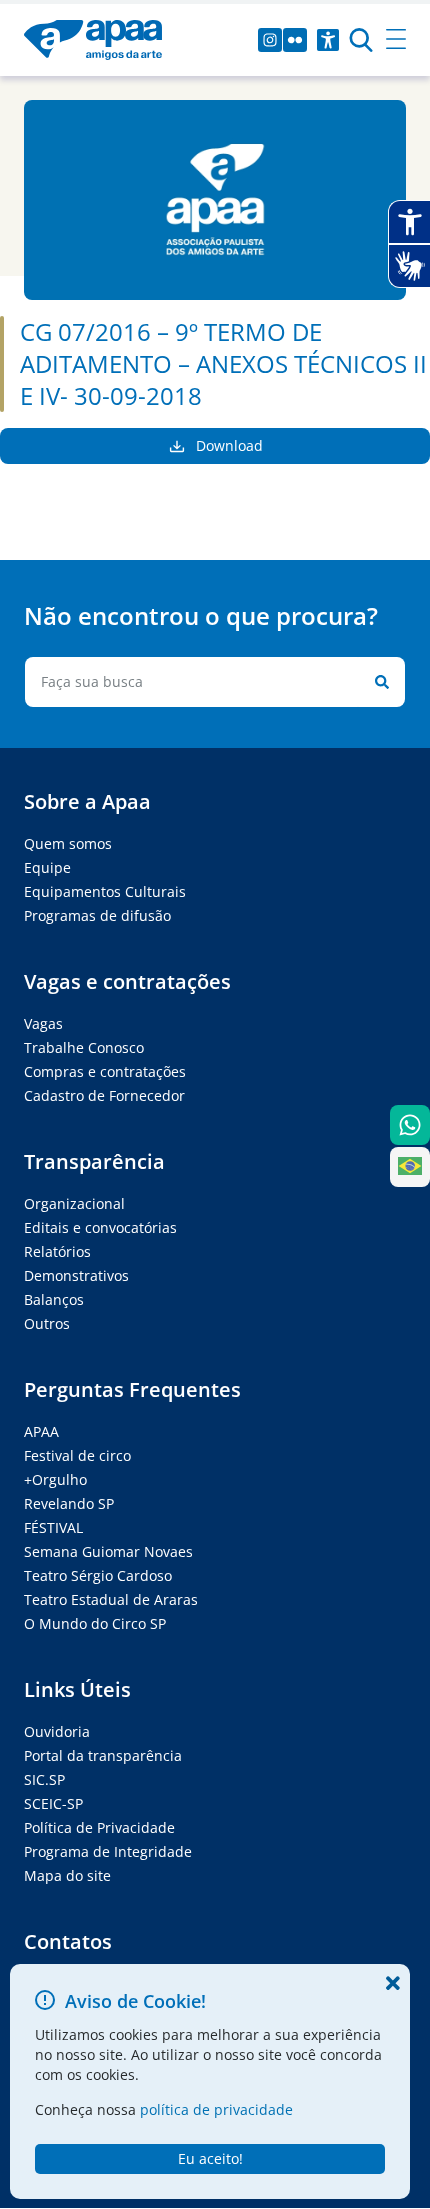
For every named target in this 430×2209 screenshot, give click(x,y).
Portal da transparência (103, 1755)
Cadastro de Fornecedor (104, 1095)
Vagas (43, 1023)
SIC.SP (44, 1779)
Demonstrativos (76, 1275)
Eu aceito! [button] (210, 2158)
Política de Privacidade (99, 1827)
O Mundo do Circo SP (95, 1623)
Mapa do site (67, 1875)
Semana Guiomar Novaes (108, 1551)
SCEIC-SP (53, 1803)
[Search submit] (378, 682)
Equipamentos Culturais (105, 891)
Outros (47, 1323)
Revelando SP (69, 1503)
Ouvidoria (57, 1731)
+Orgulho (55, 1479)
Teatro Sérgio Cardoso (98, 1575)
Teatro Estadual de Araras (111, 1599)
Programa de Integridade (108, 1851)
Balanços (54, 1299)
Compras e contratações (105, 1071)
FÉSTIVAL (53, 1527)
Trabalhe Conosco (84, 1047)
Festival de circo (77, 1455)
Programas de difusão (97, 915)
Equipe (47, 867)
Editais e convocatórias (100, 1227)
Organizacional (74, 1203)
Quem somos (68, 843)
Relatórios (57, 1251)
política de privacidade (216, 2109)
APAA (41, 1431)
